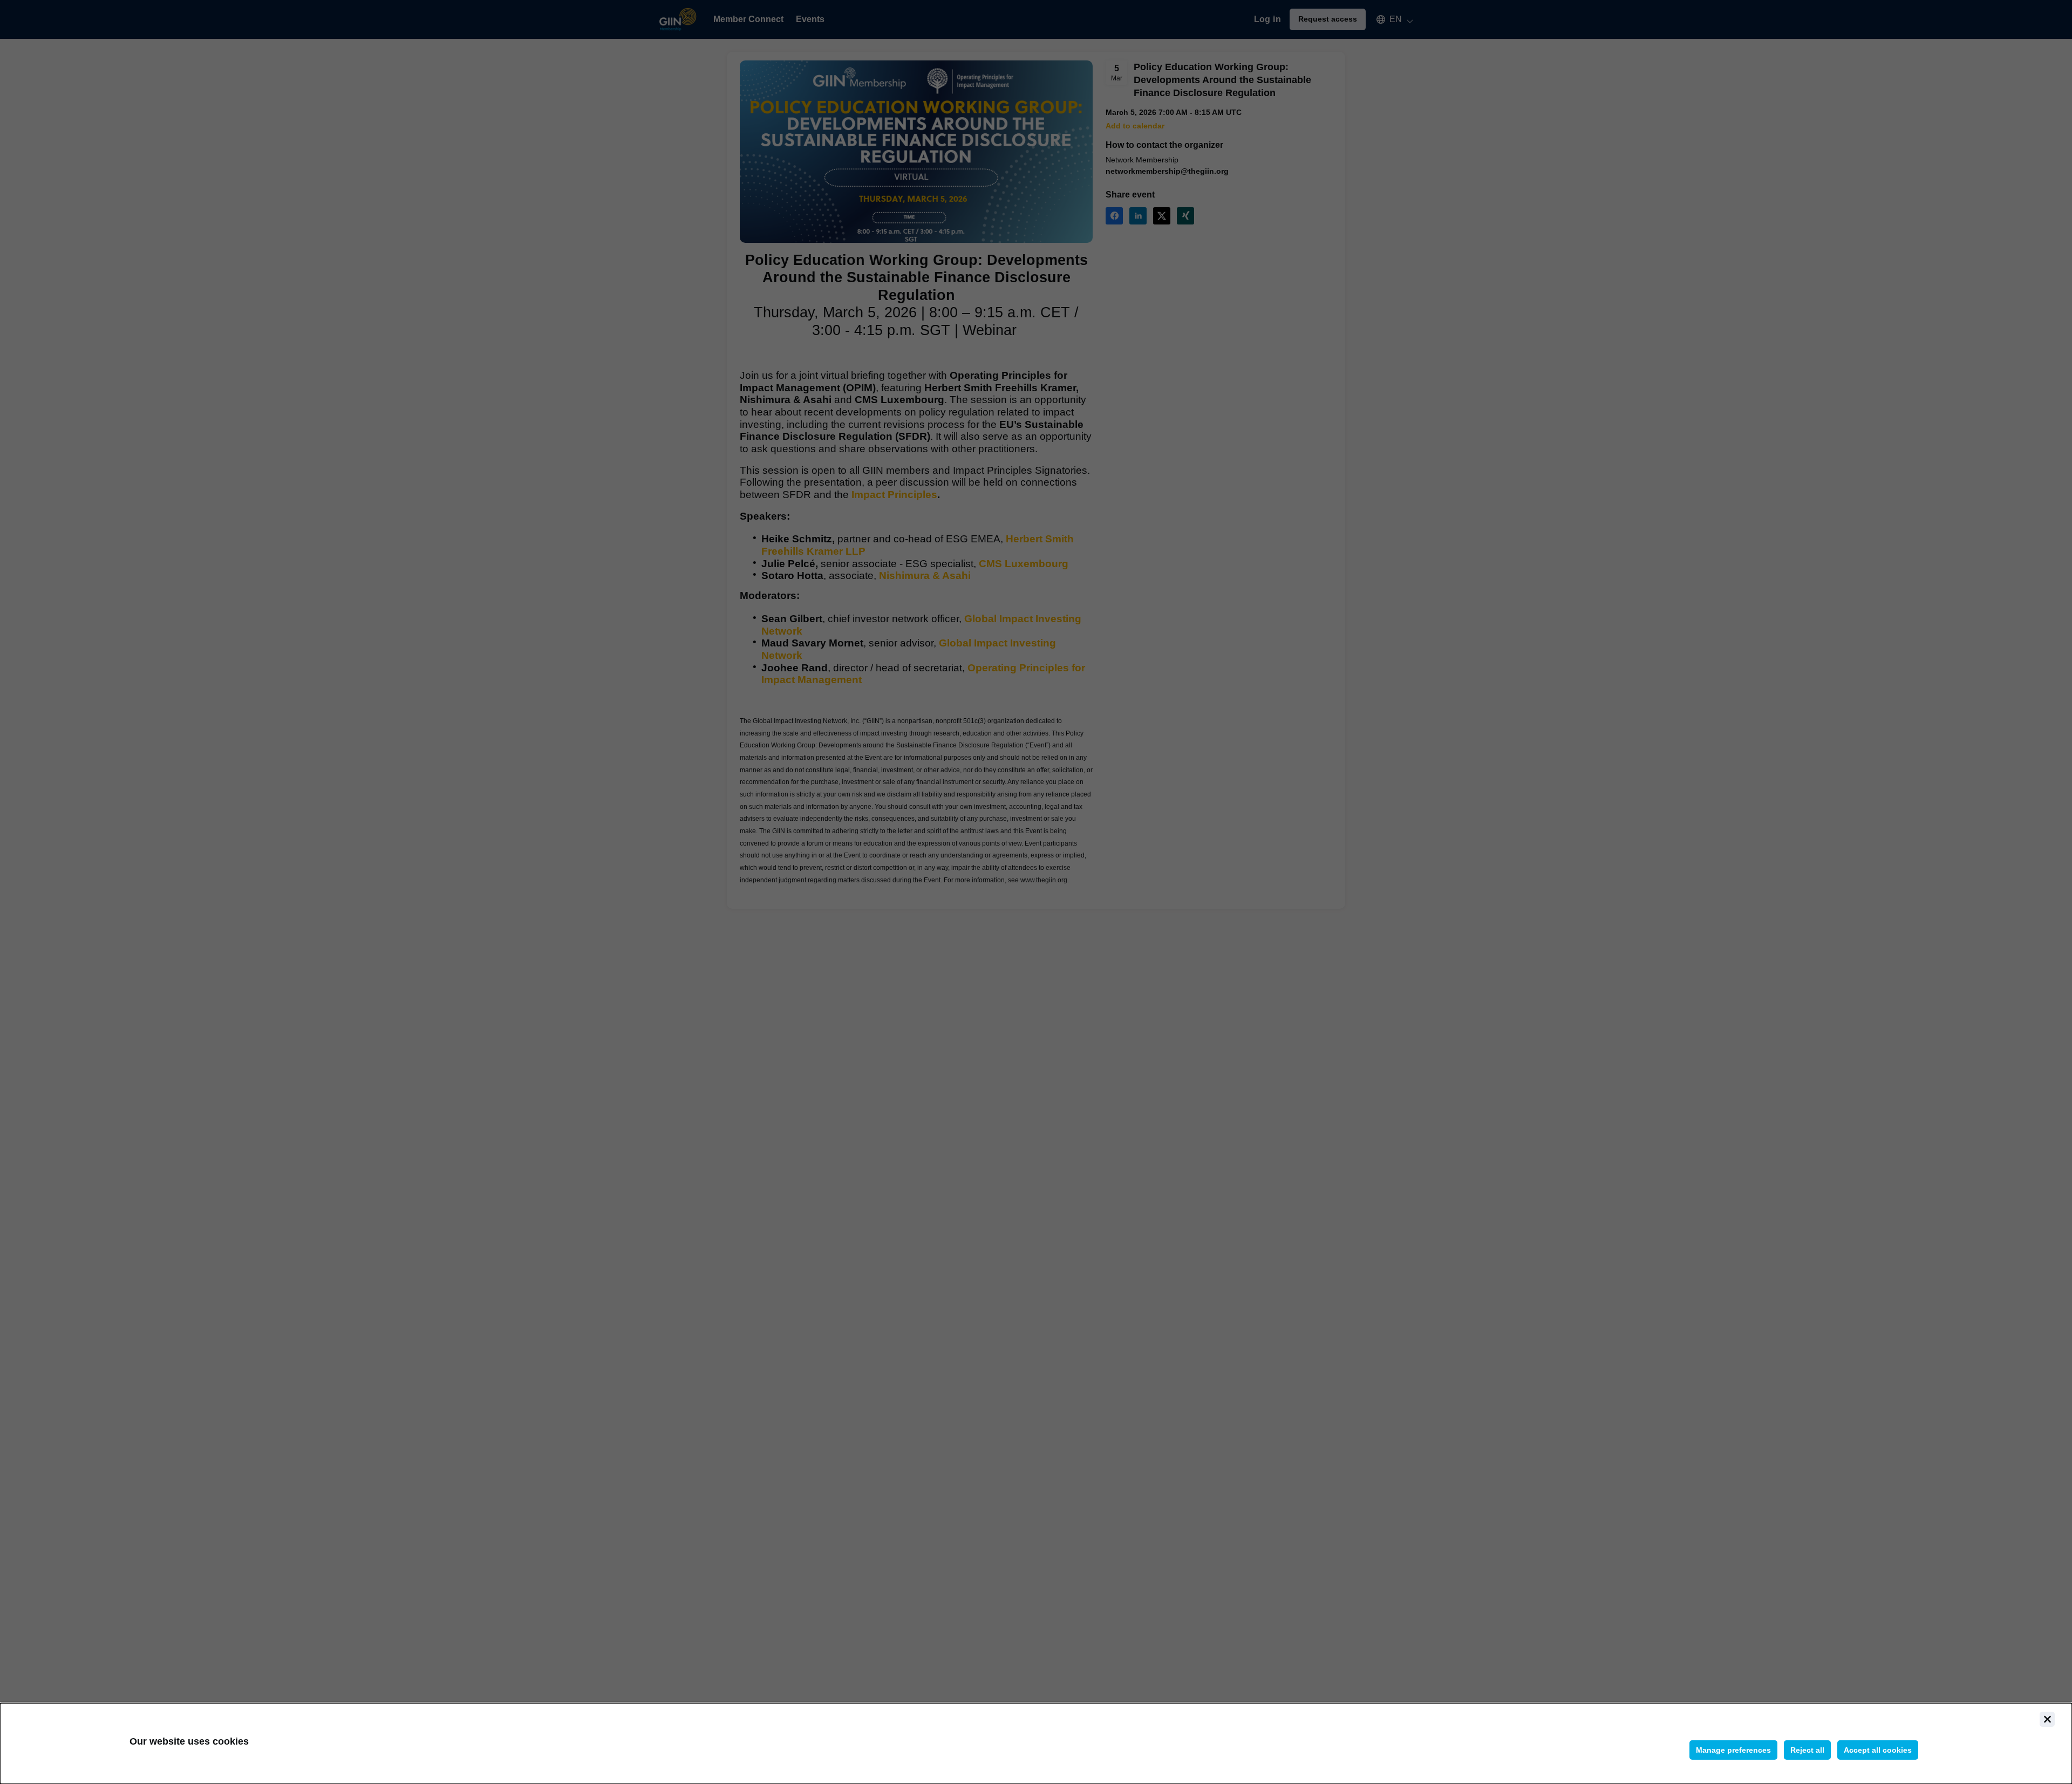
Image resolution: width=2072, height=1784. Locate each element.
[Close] (2047, 1719)
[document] (1036, 1744)
